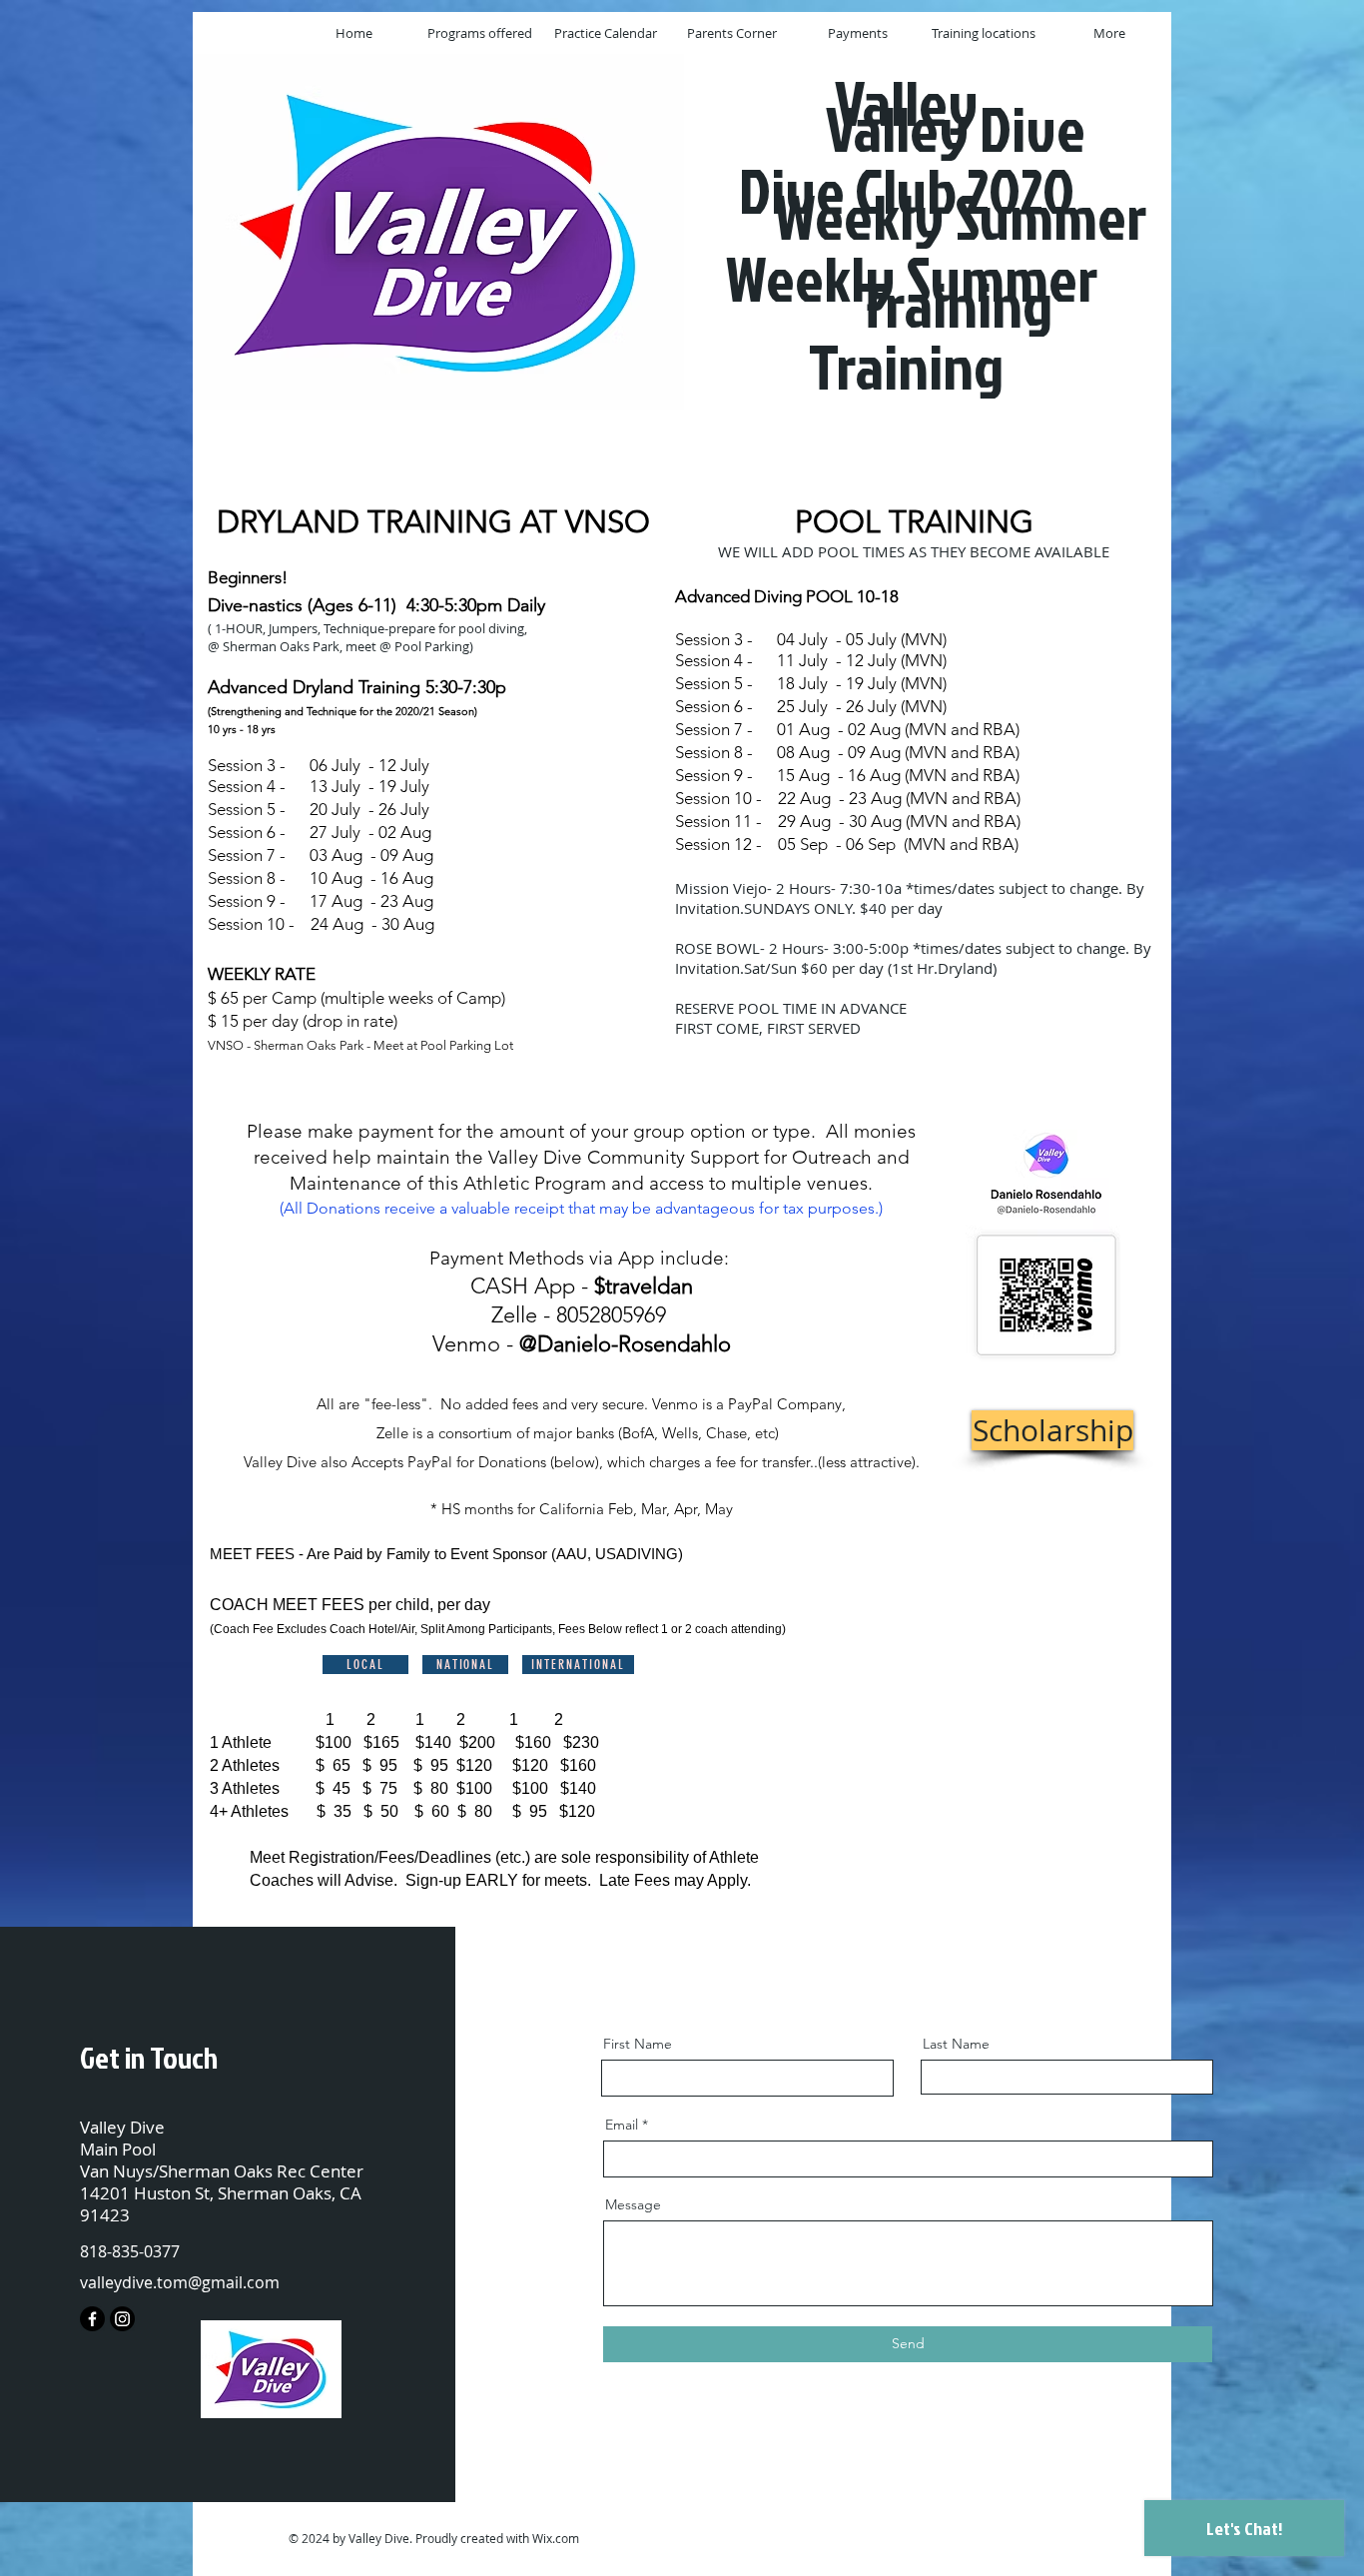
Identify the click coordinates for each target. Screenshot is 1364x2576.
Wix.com (556, 2538)
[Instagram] (122, 2319)
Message (633, 2204)
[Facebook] (92, 2319)
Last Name (956, 2044)
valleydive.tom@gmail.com (180, 2282)
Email (622, 2125)
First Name (638, 2044)
